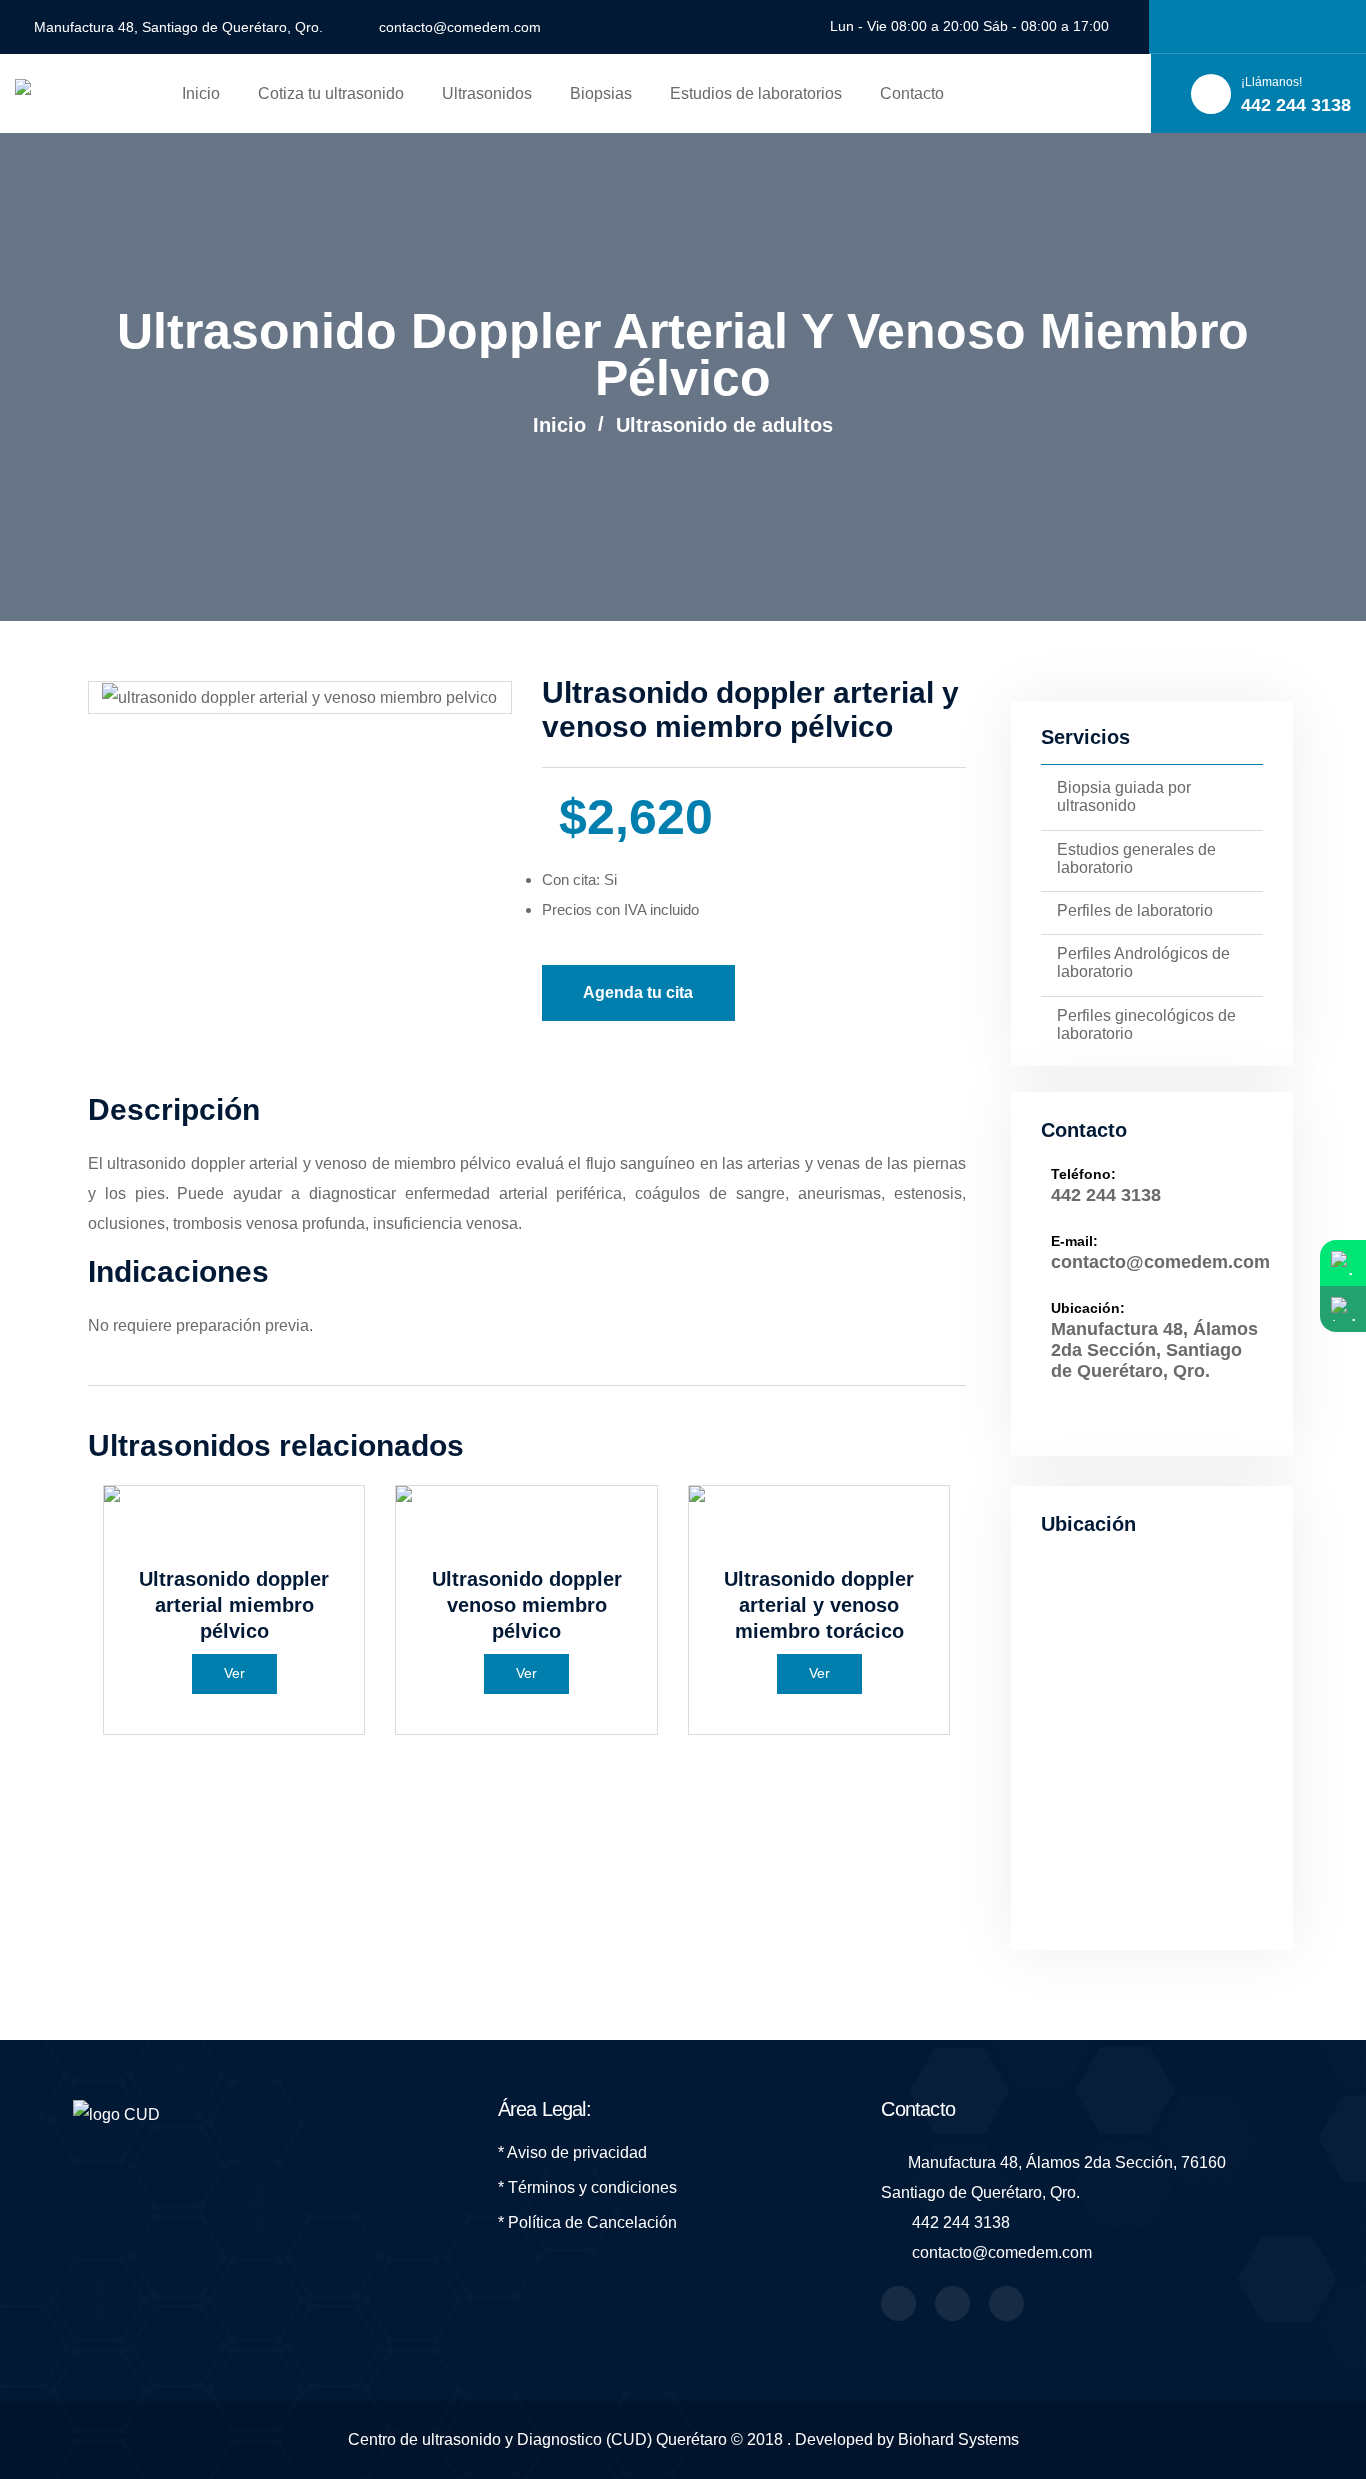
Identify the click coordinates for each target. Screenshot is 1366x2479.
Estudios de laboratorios (756, 93)
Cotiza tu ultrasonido (331, 93)
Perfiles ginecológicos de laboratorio (1146, 1024)
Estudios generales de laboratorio (1136, 858)
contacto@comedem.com (460, 27)
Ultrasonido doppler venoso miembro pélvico (527, 1605)
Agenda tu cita (638, 992)
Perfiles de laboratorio (1135, 910)
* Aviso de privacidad (572, 2152)
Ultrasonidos (487, 93)
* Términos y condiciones (587, 2187)
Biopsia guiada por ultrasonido (1124, 796)
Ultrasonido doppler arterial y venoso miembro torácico (819, 1605)
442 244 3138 (1106, 1195)
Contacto (912, 93)
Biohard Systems (958, 2439)
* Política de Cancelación (587, 2222)
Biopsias (601, 93)
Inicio (201, 93)
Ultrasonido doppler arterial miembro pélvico (234, 1605)
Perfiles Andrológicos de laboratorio (1143, 962)
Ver (234, 1673)
